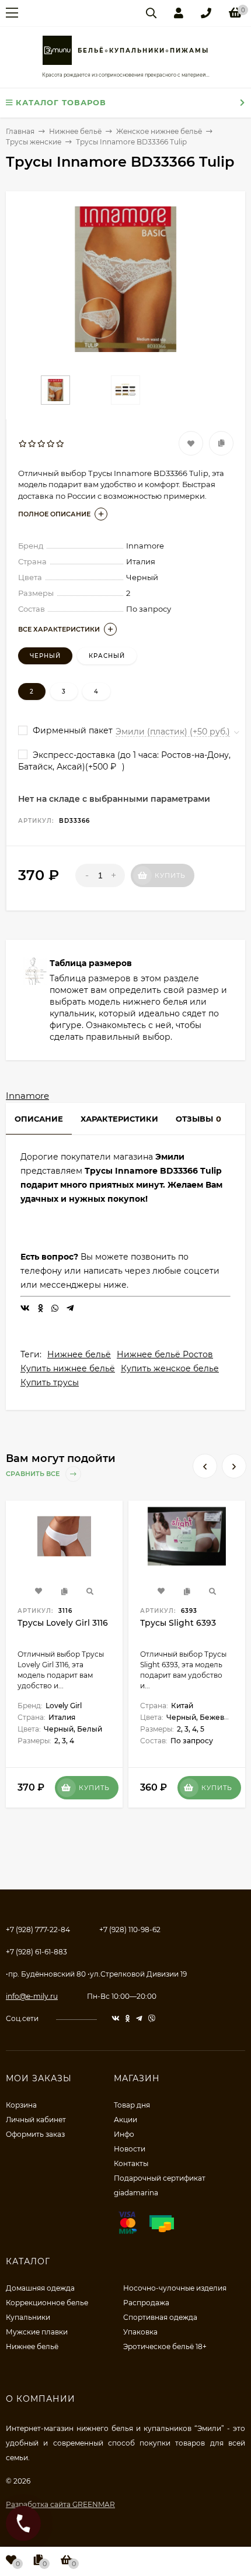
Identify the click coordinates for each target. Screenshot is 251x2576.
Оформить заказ (35, 2134)
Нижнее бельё (79, 1354)
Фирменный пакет (72, 730)
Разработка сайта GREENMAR (60, 2504)
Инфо (124, 2134)
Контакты (131, 2163)
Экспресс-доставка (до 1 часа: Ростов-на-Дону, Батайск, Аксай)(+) (124, 761)
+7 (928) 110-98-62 (130, 1930)
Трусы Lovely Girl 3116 (63, 1623)
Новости (130, 2149)
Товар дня (132, 2105)
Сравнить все (34, 1474)
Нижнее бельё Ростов (165, 1354)
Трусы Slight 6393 (178, 1623)
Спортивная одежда (160, 2317)
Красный (107, 656)
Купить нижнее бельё (68, 1368)
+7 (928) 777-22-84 (38, 1930)
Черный (45, 656)
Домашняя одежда (40, 2288)
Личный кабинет (36, 2120)
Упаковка (140, 2332)
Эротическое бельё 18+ (165, 2346)
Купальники (28, 2317)
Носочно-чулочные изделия (175, 2288)
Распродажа (146, 2303)
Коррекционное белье (47, 2303)
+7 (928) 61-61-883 (36, 1952)
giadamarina (136, 2193)
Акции (125, 2120)
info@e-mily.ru (32, 1996)
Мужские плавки (37, 2332)
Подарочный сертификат (160, 2178)
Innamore (27, 1096)
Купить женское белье (170, 1368)
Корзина (21, 2105)
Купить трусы (50, 1382)
